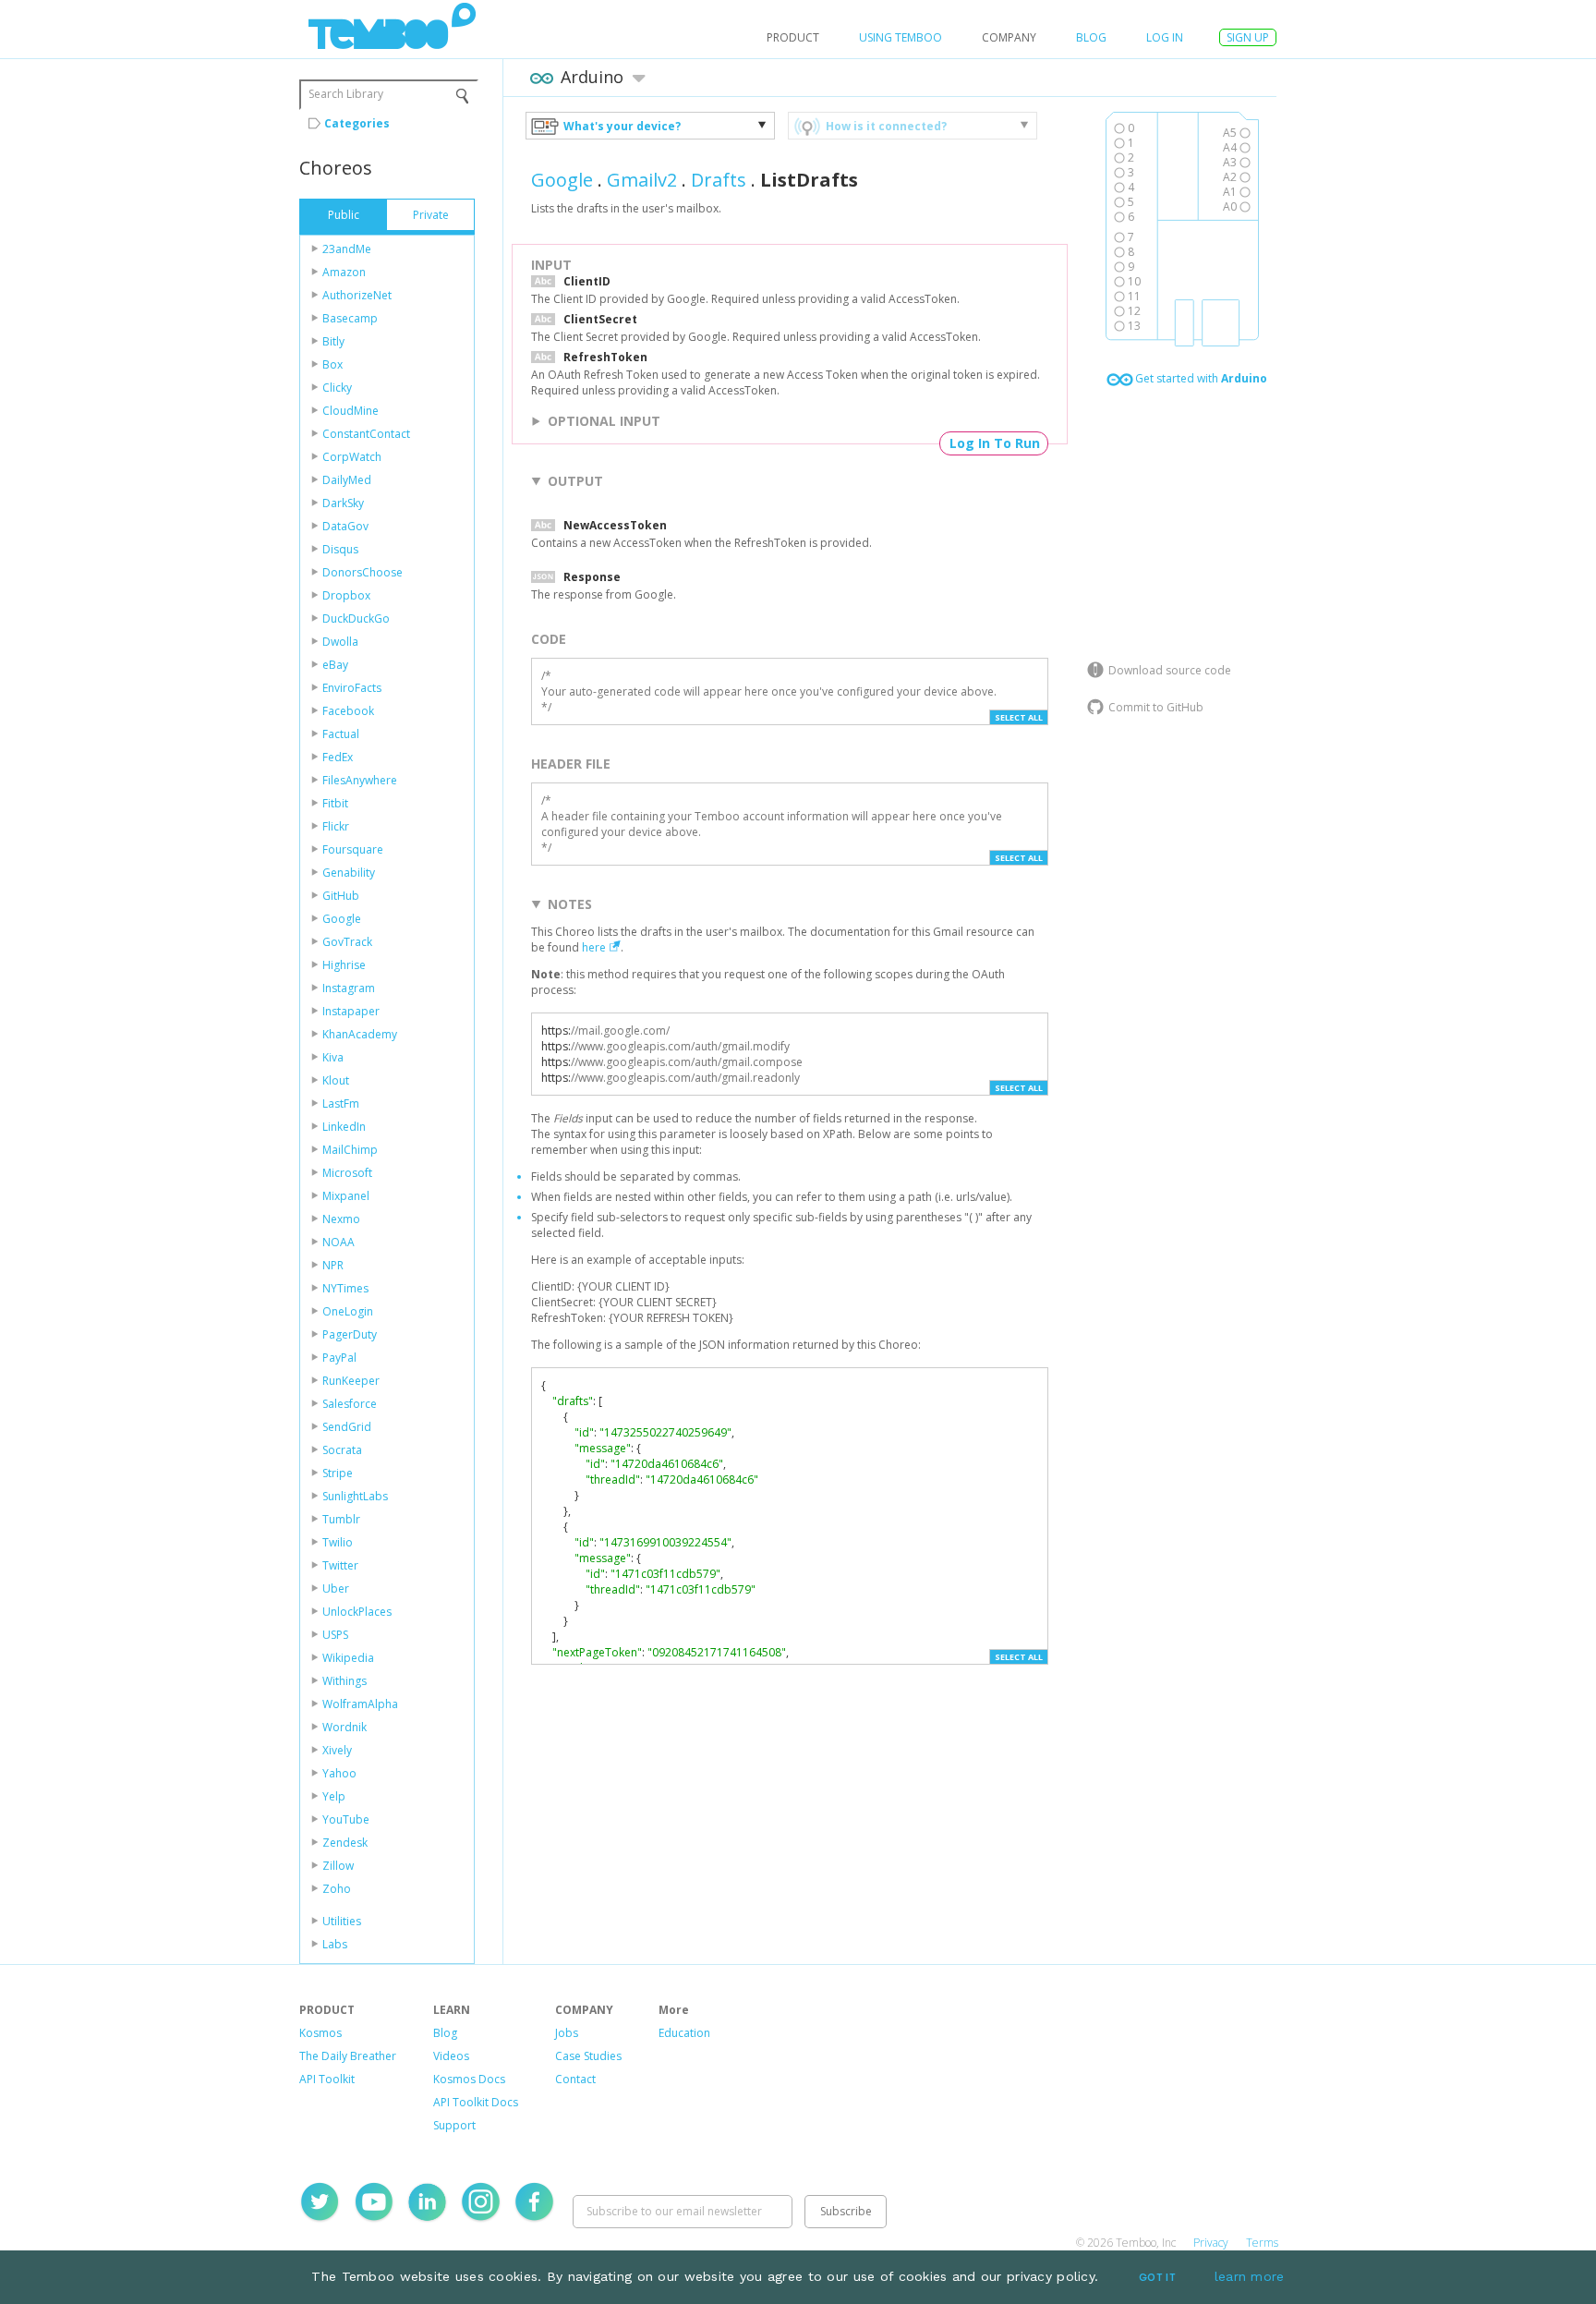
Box (332, 364)
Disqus (340, 549)
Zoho (337, 1889)
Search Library (346, 94)
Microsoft (347, 1173)
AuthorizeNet (357, 295)
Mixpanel (346, 1196)
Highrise (344, 965)
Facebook (348, 711)
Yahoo (339, 1773)
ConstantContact (366, 434)
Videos (451, 2056)
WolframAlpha (360, 1704)
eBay (335, 665)
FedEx (338, 757)
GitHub (341, 896)
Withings (345, 1681)
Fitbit (335, 803)
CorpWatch (352, 457)
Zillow (338, 1866)
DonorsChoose (363, 572)
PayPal (339, 1358)
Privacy (1211, 2243)
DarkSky (343, 503)
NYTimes (345, 1288)
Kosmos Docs (469, 2079)
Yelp (334, 1796)
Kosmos (320, 2033)
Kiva (333, 1057)
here (594, 947)
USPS (335, 1635)
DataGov (345, 526)
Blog (1091, 37)
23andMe (347, 249)
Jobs (567, 2033)
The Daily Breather (348, 2056)
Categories (357, 123)
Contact (575, 2079)
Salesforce (350, 1404)
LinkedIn (344, 1127)
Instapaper (351, 1011)
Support (454, 2125)
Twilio (338, 1542)
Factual (341, 734)
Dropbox (346, 595)
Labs (335, 1944)
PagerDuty (350, 1334)
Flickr (336, 826)
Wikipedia (348, 1658)
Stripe (338, 1473)
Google (342, 919)
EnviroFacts (352, 688)
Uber (336, 1589)
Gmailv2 (642, 180)
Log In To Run (995, 443)
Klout (336, 1080)
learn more (1250, 2276)
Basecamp (350, 318)
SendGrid (347, 1427)
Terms (1262, 2243)
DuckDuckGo (356, 618)
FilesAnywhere (360, 780)
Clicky (337, 388)
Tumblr (341, 1519)
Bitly (333, 341)
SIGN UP (1248, 37)
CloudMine (351, 411)
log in (1165, 37)
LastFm (341, 1103)
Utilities (342, 1921)
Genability (349, 873)
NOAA (339, 1242)
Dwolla (340, 642)
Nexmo (341, 1219)
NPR (333, 1265)
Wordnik (345, 1727)
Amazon (344, 272)
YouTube (346, 1819)
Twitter (340, 1565)
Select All (1019, 717)
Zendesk (345, 1843)
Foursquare (353, 849)
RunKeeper (351, 1381)
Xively (337, 1750)
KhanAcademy (360, 1034)
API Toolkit (327, 2079)
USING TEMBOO (901, 37)
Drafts (719, 180)
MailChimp (350, 1150)
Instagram (349, 988)
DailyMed (347, 480)
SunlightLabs (355, 1496)
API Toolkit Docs (476, 2102)
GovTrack (347, 942)
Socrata (342, 1450)
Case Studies (588, 2056)
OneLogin (348, 1311)
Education (684, 2033)
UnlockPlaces (357, 1612)
